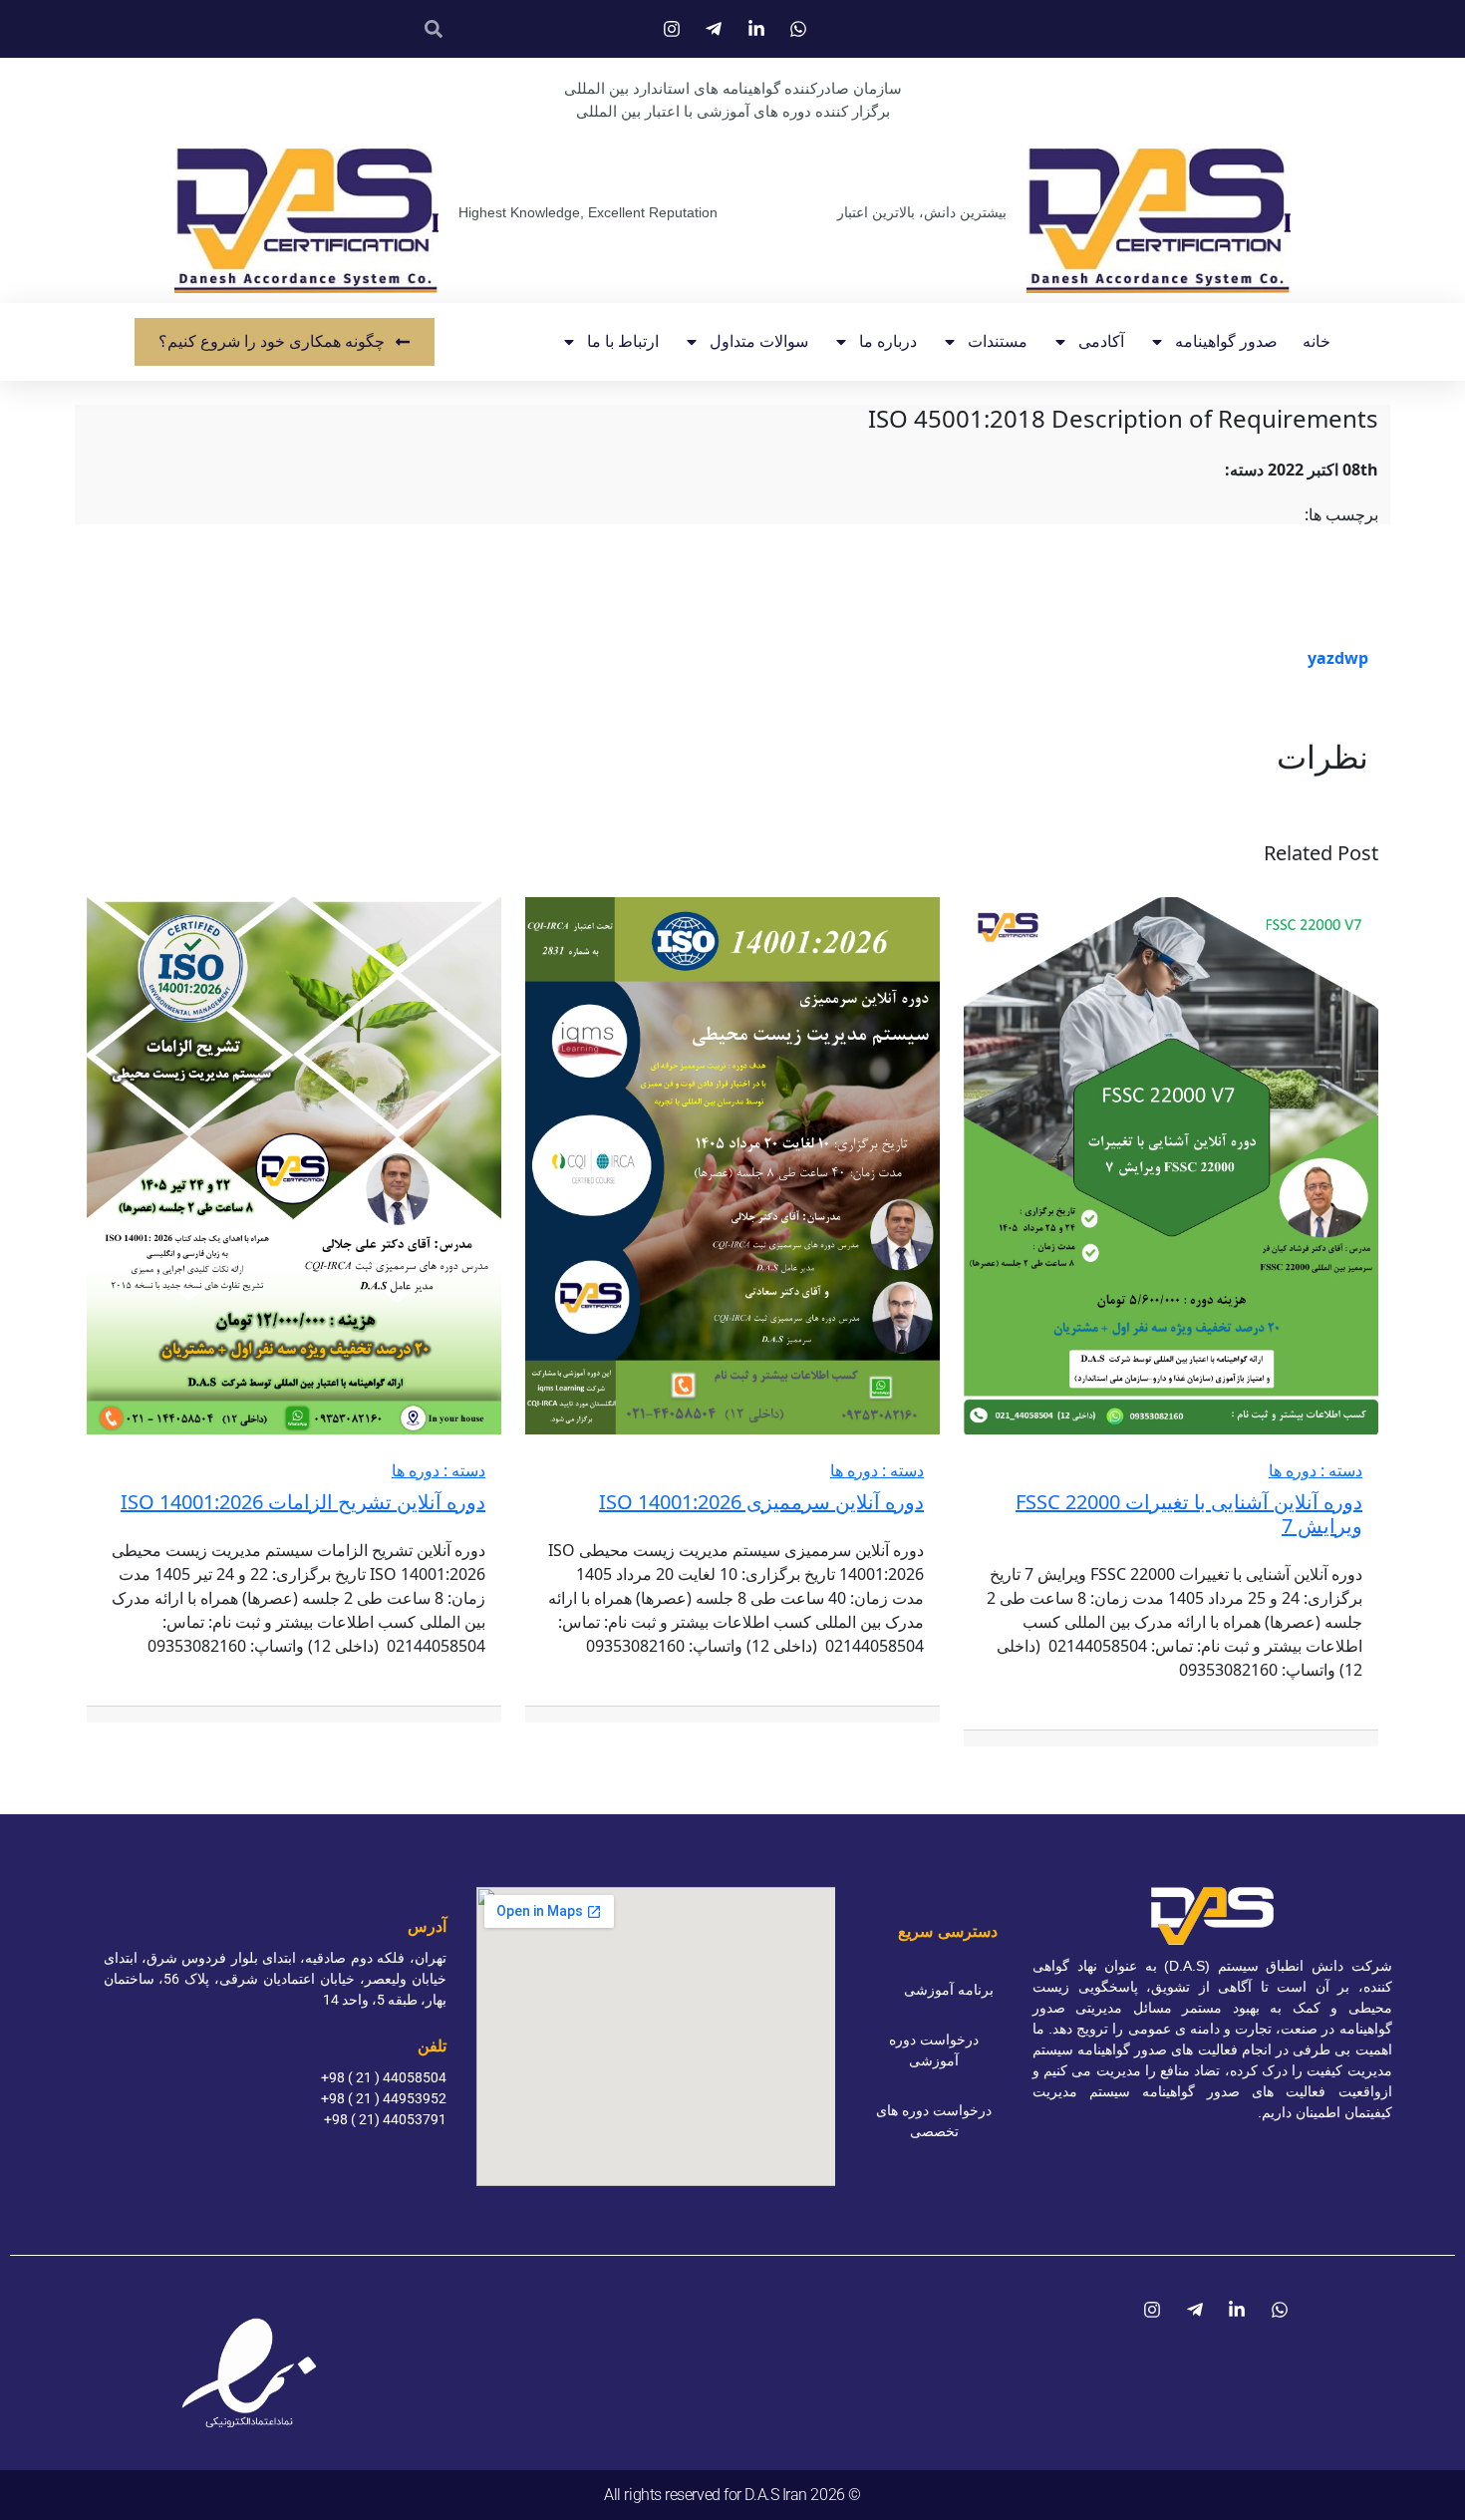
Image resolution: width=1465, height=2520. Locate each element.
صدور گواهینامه (1226, 341)
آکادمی (1101, 341)
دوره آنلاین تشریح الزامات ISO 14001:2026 (303, 1502)
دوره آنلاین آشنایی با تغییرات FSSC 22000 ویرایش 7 (1189, 1514)
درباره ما (888, 341)
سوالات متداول (759, 341)
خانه (1317, 341)
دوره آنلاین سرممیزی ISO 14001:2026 (761, 1502)
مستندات (998, 341)
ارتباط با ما (623, 341)
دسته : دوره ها (1316, 1470)
